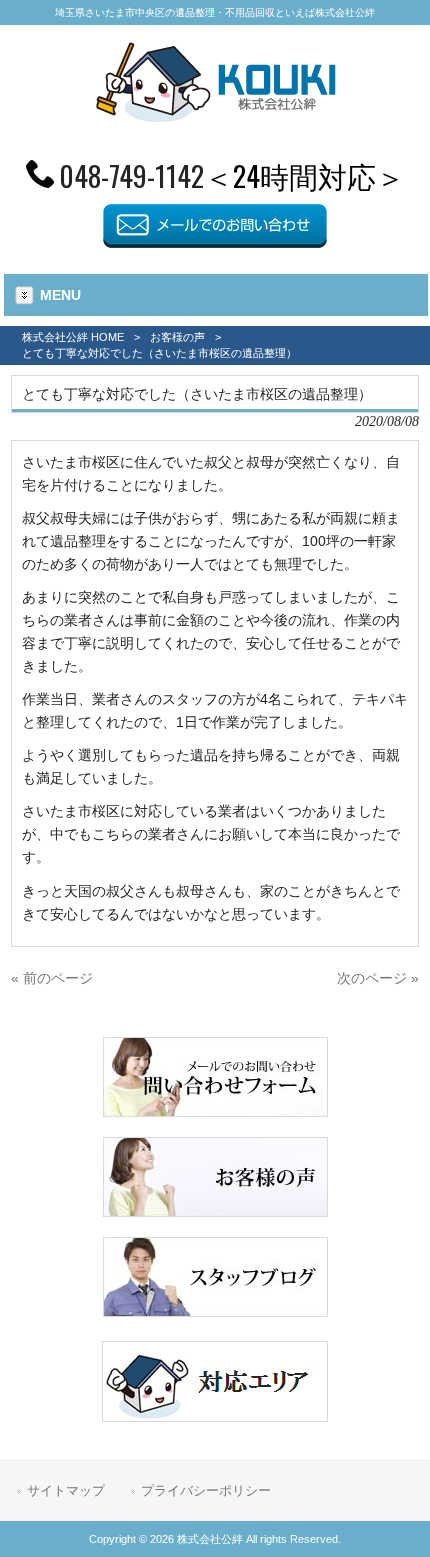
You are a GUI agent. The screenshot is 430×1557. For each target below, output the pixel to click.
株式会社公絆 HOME (73, 337)
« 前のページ (52, 978)
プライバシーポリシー (206, 1490)
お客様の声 (177, 337)
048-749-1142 (131, 175)
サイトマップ (66, 1490)
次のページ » (378, 978)
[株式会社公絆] (215, 116)
